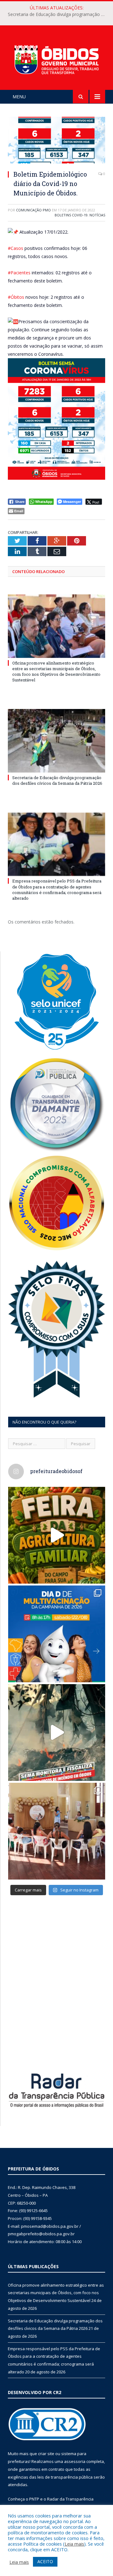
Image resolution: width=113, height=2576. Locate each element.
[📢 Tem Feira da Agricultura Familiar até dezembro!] (57, 1535)
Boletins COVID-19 (71, 215)
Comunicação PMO (33, 210)
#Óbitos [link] (16, 297)
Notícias (97, 215)
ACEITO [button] (45, 2561)
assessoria (75, 2461)
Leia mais (74, 2544)
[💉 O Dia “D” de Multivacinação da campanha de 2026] (57, 1634)
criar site (46, 2454)
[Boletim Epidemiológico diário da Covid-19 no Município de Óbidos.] (56, 141)
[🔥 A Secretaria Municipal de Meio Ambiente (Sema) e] (57, 1733)
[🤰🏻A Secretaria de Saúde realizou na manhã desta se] (57, 1831)
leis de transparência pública (65, 2477)
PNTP (34, 2499)
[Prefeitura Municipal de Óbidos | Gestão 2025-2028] (56, 59)
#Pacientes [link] (19, 273)
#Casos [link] (16, 248)
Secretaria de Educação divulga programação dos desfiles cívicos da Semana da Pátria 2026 (58, 14)
